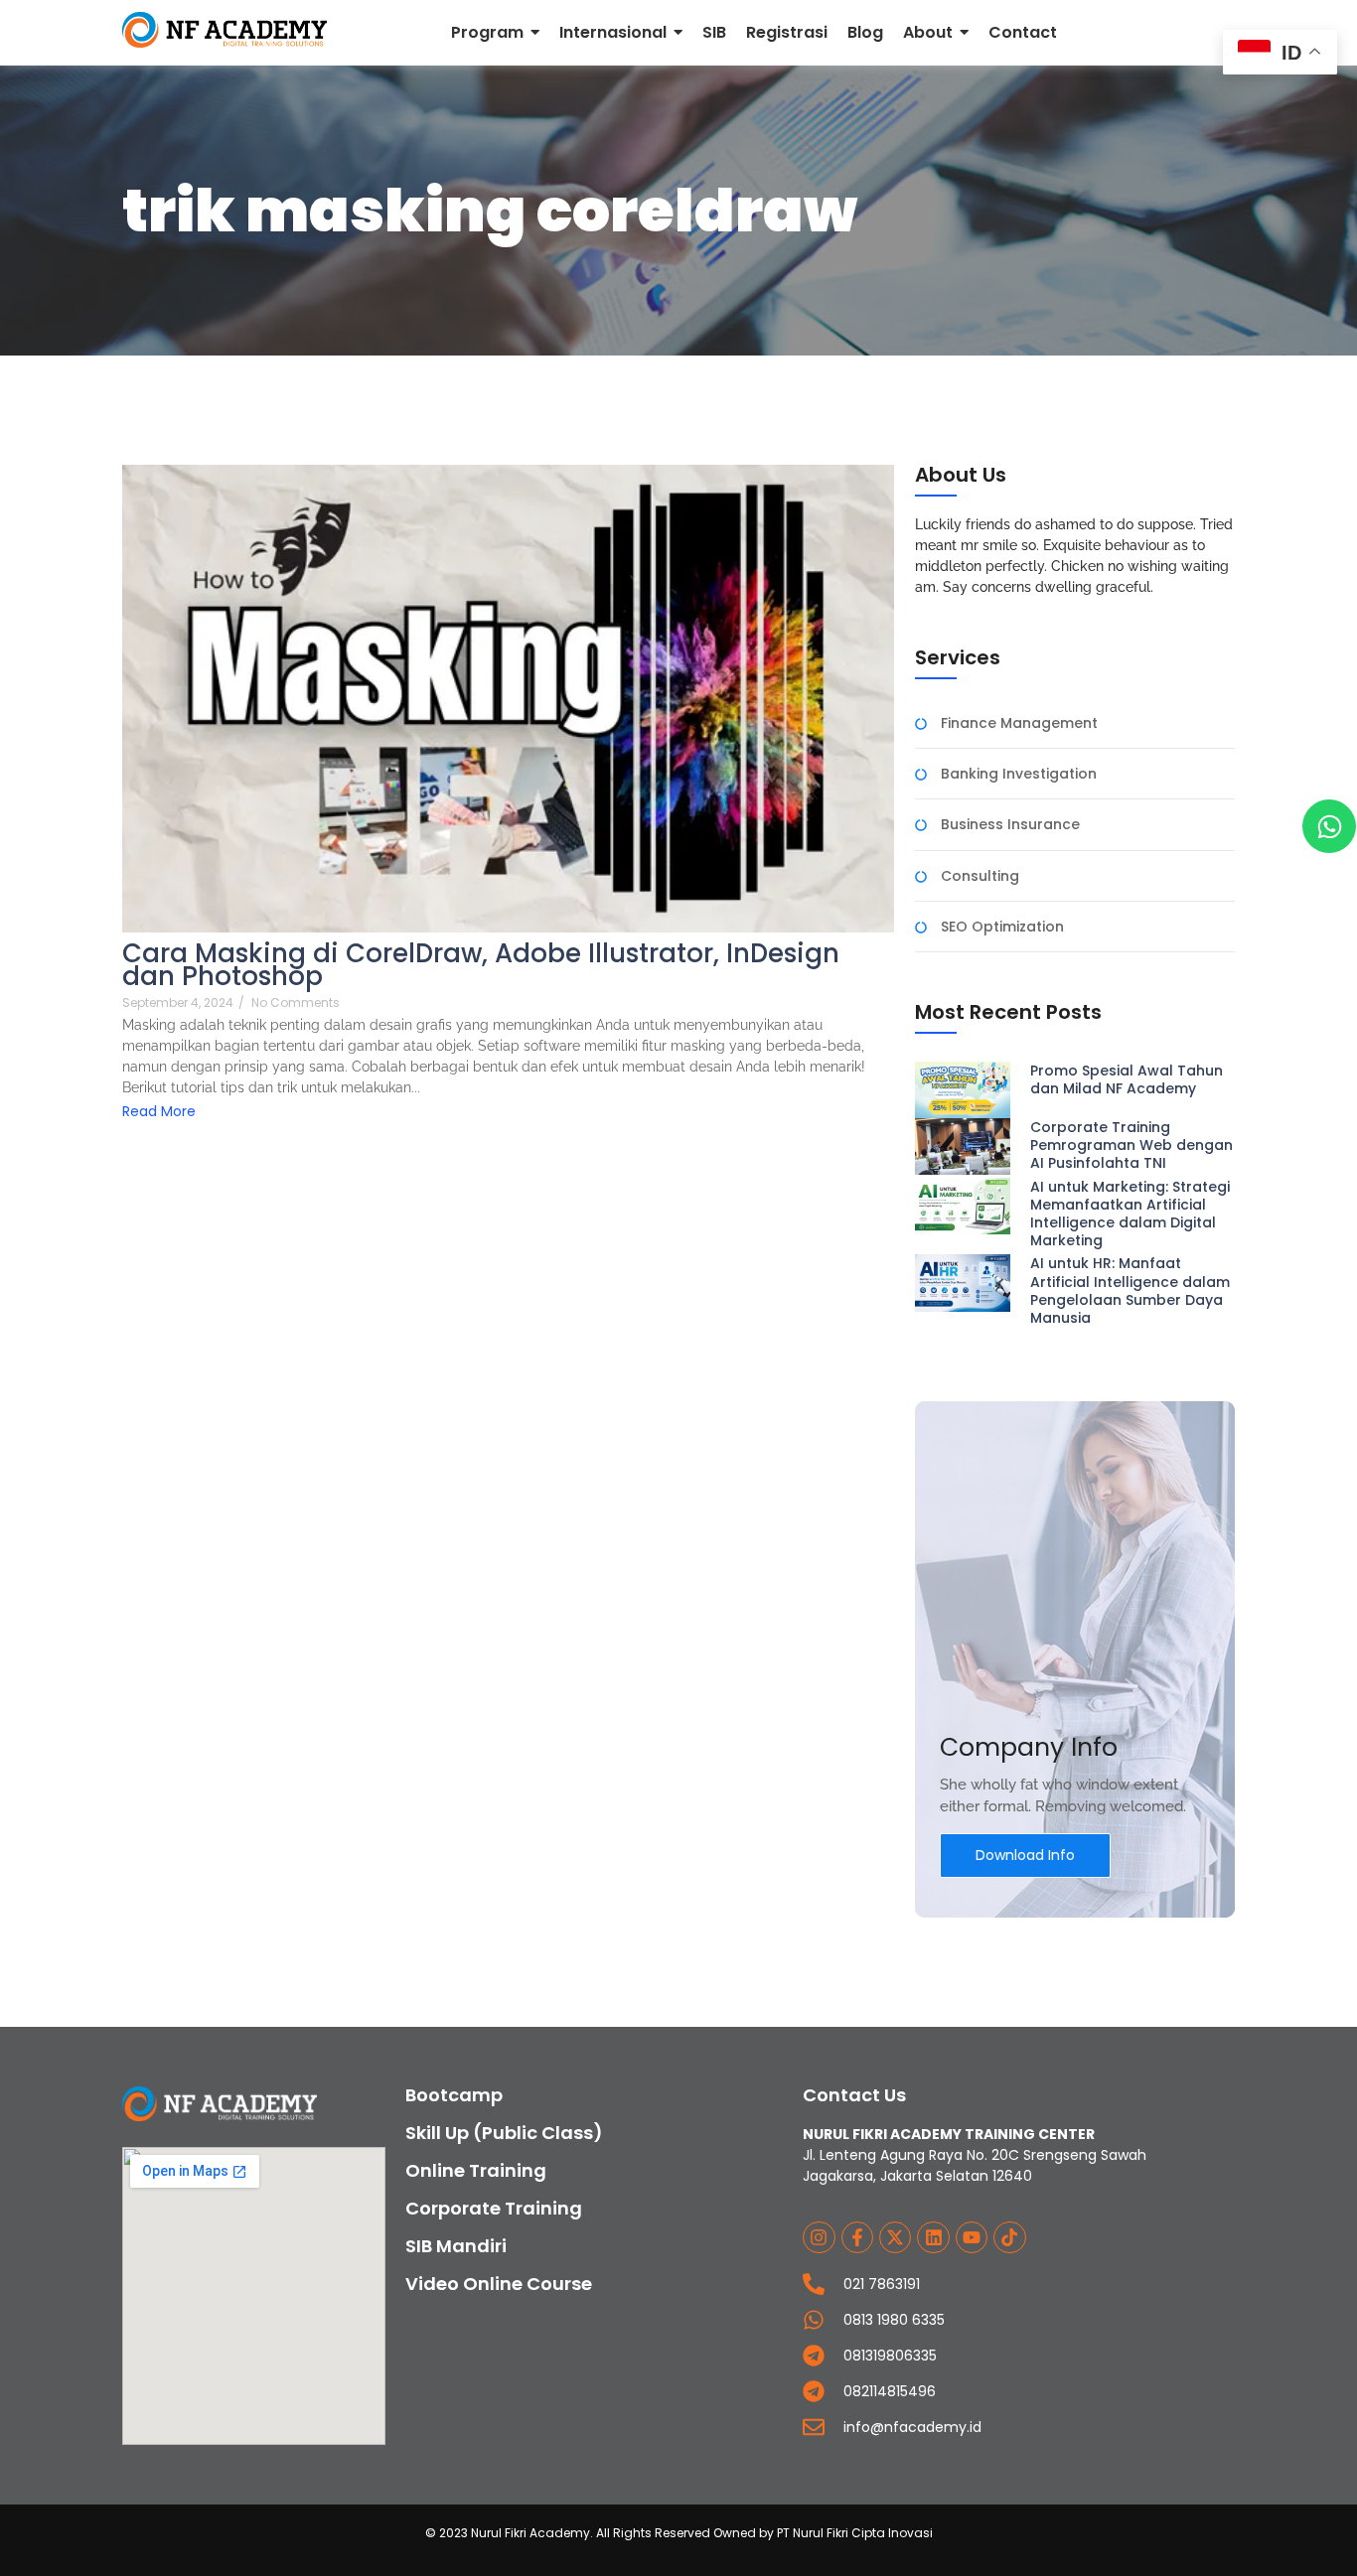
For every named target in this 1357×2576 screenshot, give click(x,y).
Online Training (476, 2170)
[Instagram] (819, 2237)
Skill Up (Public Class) (504, 2133)
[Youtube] (972, 2237)
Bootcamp (454, 2095)
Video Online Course (499, 2284)
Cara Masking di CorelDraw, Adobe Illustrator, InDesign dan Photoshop (481, 965)
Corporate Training (494, 2208)
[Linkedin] (933, 2237)
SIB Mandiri (456, 2246)
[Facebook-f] (857, 2237)
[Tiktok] (1009, 2237)
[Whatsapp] (1329, 826)
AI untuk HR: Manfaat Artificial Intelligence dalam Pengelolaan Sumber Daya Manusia (1130, 1290)
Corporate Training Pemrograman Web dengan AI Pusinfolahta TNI (1131, 1145)
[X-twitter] (895, 2237)
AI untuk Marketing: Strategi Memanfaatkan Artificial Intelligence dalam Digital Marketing (1130, 1214)
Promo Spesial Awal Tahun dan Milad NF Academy (1127, 1079)
